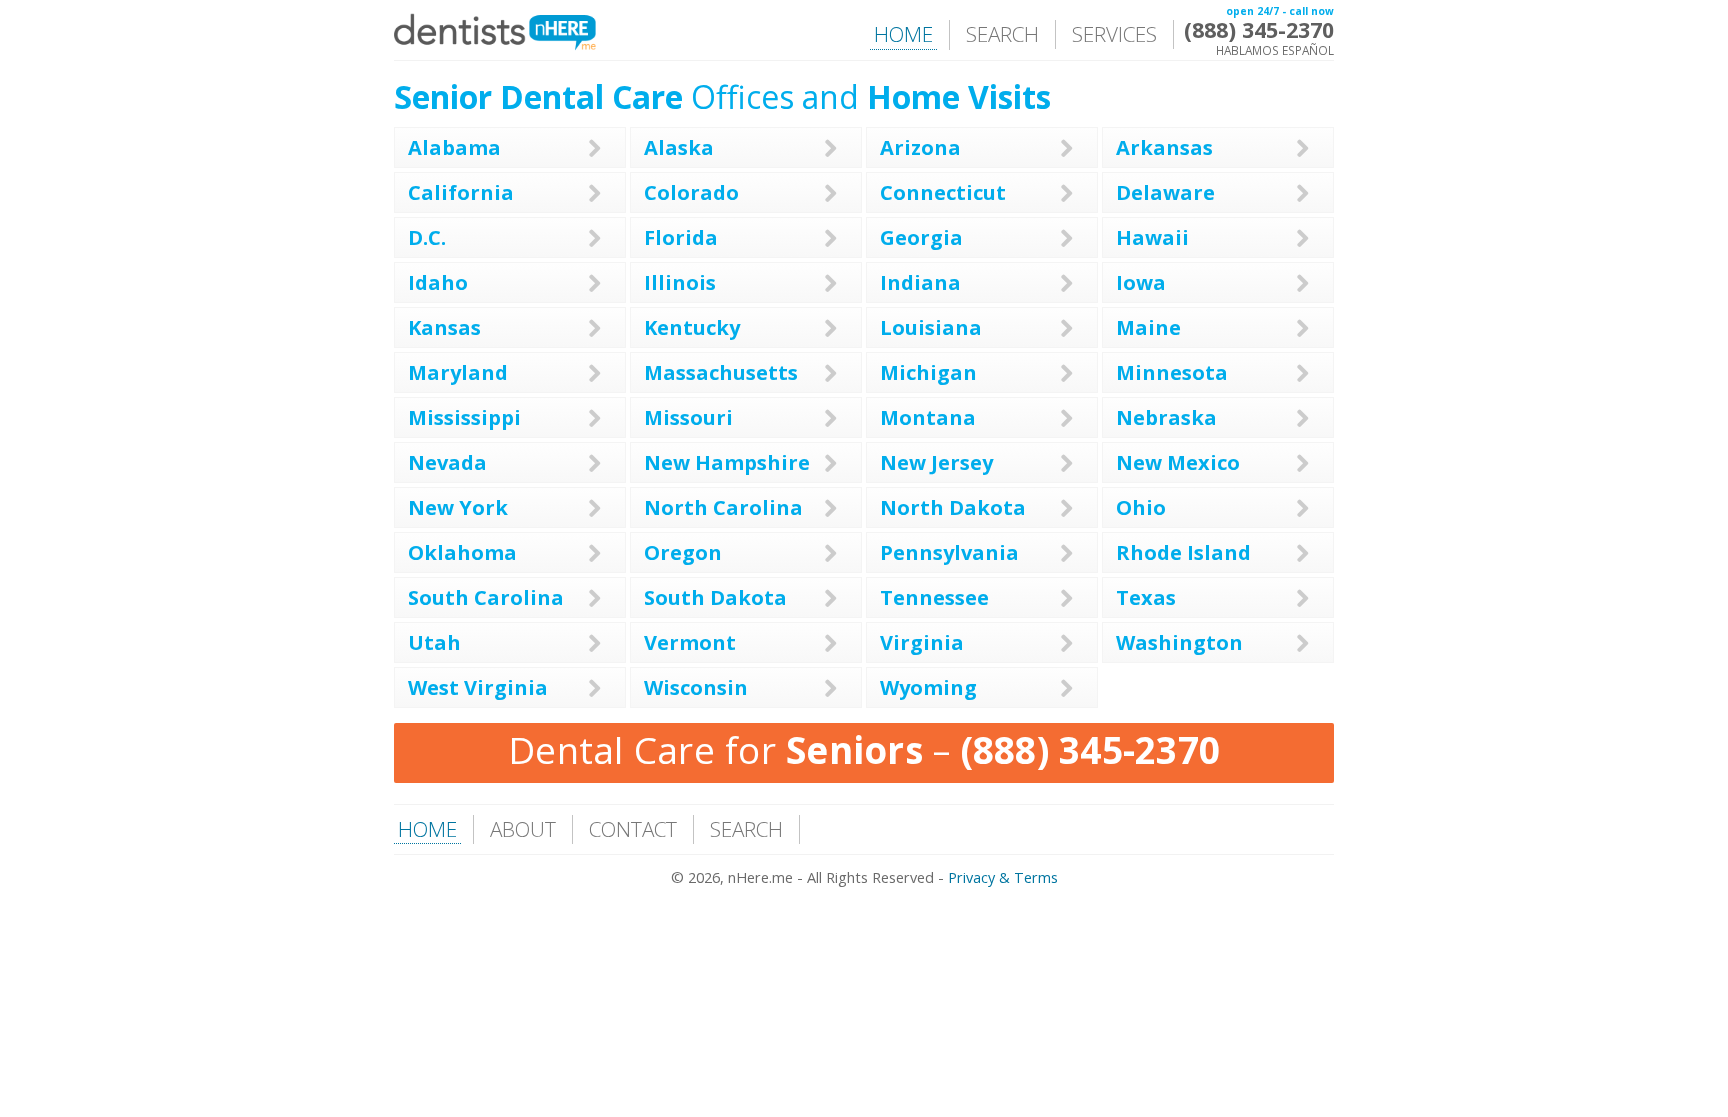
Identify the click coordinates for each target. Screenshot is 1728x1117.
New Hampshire (727, 462)
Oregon (683, 552)
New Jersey (936, 462)
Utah (434, 642)
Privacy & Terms (1003, 877)
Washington (1179, 642)
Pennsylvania (949, 552)
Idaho (438, 282)
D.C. (427, 237)
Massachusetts (721, 372)
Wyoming (928, 687)
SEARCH (1002, 34)
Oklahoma (462, 552)
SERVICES (1114, 34)
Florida (681, 237)
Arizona (920, 147)
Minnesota (1172, 372)
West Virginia (478, 687)
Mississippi (464, 417)
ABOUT (523, 829)
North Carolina (723, 507)
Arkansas (1164, 147)
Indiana (920, 282)
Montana (928, 417)
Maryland (458, 372)
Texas (1146, 597)
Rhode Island (1183, 552)
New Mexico (1178, 462)
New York (458, 507)
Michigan (928, 372)
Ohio (1141, 507)
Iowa (1141, 282)
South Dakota (715, 597)
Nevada (447, 462)
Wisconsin (696, 687)
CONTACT (633, 829)
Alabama (454, 147)
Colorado (691, 192)
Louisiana (931, 327)
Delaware (1165, 192)
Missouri (688, 417)
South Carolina (486, 597)
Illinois (680, 282)
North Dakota (953, 507)
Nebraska (1166, 417)
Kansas (444, 327)
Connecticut (943, 192)
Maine (1148, 327)
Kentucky (692, 327)
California (461, 192)
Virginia (922, 642)
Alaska (679, 147)
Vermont (690, 642)
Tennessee (934, 597)
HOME (903, 34)
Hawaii (1152, 237)
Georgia (921, 237)
